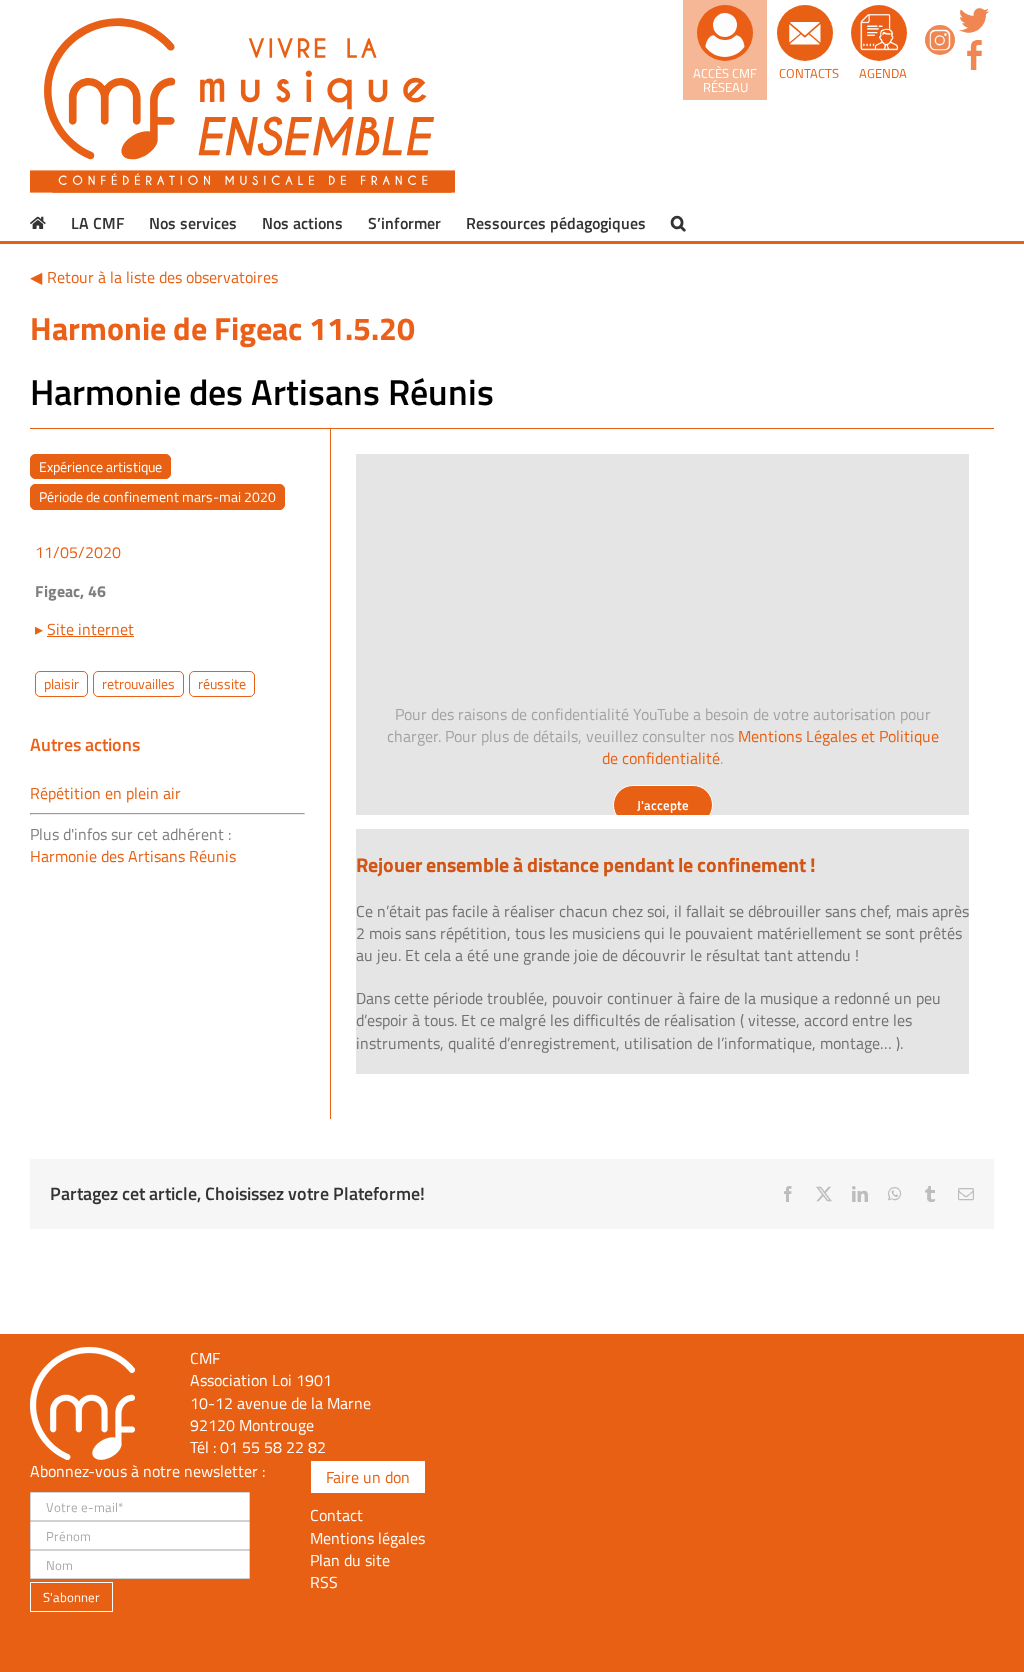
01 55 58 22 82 (273, 1447)
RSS (324, 1582)
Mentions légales (367, 1538)
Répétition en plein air (105, 793)
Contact (336, 1515)
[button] (678, 223)
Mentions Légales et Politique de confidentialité (770, 747)
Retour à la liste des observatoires (162, 277)
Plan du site (350, 1560)
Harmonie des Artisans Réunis (133, 856)
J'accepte (663, 805)
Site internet (90, 629)
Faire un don (368, 1477)
